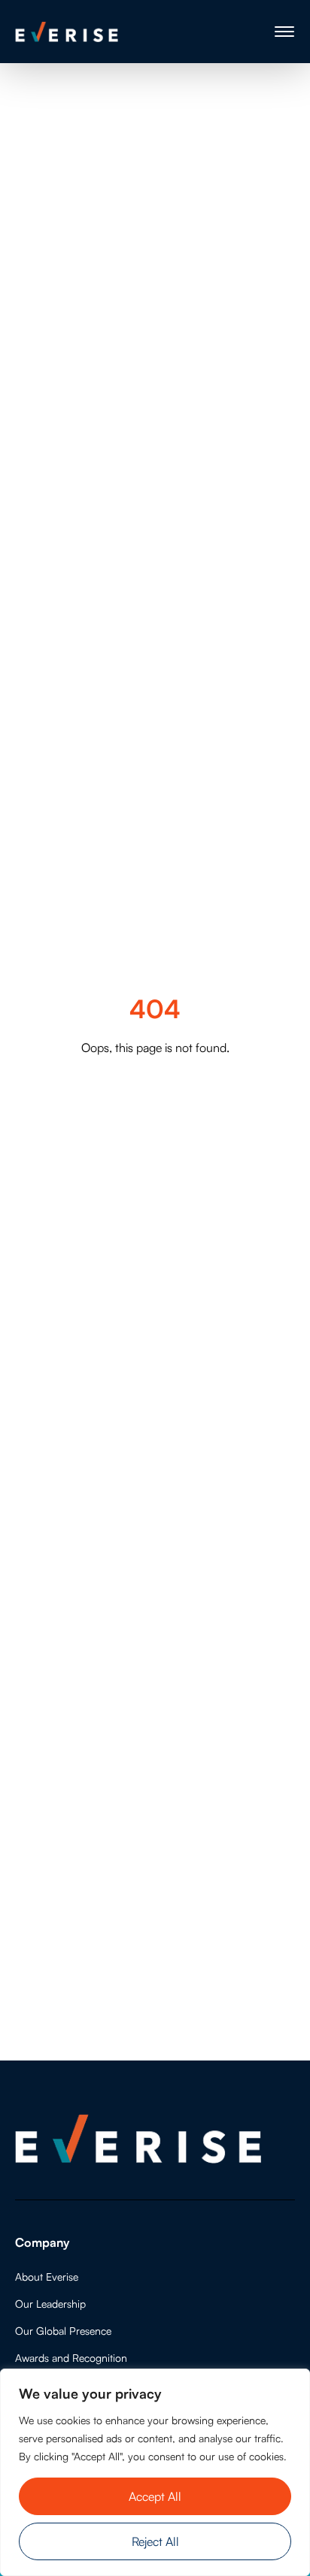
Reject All (155, 2541)
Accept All (155, 2496)
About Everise (47, 2277)
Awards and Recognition (71, 2358)
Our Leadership (50, 2304)
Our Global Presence (63, 2331)
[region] (155, 2472)
